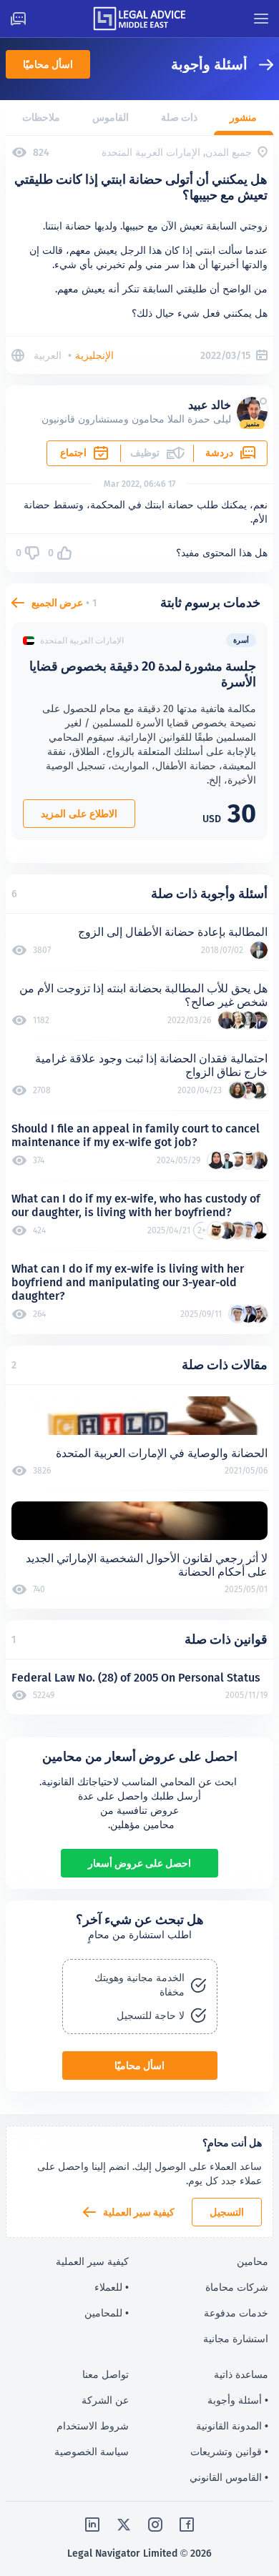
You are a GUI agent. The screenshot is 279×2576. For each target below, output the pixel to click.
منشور (243, 117)
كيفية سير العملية (139, 2212)
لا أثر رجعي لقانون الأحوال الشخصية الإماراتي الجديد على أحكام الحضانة (147, 1565)
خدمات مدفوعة (236, 2313)
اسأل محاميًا (48, 64)
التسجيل (227, 2212)
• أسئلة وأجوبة (238, 2400)
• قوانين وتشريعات (229, 2452)
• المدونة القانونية (232, 2426)
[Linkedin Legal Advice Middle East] (92, 2525)
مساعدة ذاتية (241, 2374)
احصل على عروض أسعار (139, 1863)
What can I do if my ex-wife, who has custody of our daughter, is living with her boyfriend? (136, 1205)
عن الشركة (105, 2400)
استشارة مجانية (236, 2339)
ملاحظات (41, 117)
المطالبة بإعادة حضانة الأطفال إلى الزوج (173, 932)
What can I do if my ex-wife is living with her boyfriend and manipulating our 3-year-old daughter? (128, 1282)
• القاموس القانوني (229, 2477)
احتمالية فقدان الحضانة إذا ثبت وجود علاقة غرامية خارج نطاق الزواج (151, 1065)
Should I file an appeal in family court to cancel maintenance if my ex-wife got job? (136, 1135)
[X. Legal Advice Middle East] (124, 2525)
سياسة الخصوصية (92, 2452)
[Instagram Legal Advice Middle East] (155, 2525)
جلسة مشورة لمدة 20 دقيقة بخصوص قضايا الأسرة (143, 674)
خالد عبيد (210, 405)
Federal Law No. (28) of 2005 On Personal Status (136, 1678)
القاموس (111, 117)
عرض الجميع (57, 603)
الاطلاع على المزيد (79, 814)
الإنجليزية (94, 355)
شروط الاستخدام (93, 2426)
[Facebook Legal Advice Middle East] (187, 2525)
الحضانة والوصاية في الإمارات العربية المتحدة (162, 1453)
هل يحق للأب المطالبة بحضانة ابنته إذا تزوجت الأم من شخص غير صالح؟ (143, 995)
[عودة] (260, 65)
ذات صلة (179, 117)
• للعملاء (112, 2287)
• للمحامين (107, 2313)
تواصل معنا (106, 2374)
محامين (253, 2261)
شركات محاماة (237, 2287)
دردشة (219, 453)
